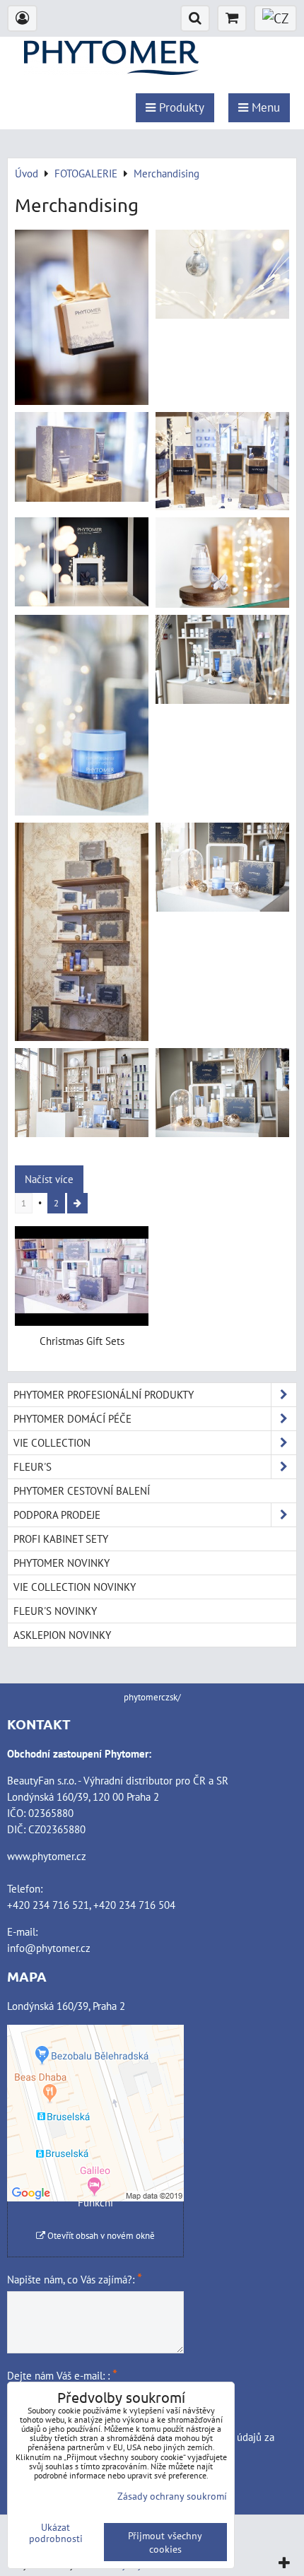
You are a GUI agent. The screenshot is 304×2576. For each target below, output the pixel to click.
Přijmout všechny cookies (165, 2542)
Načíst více (49, 1179)
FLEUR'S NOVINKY (55, 1611)
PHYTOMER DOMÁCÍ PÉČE (72, 1418)
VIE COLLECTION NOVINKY (75, 1587)
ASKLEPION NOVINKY (62, 1635)
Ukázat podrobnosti (56, 2533)
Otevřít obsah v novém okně (100, 2236)
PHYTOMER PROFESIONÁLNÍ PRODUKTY (104, 1394)
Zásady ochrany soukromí (172, 2496)
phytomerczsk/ (152, 1697)
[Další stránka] (77, 1203)
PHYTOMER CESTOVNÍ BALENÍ (82, 1490)
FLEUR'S (33, 1466)
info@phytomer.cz (49, 1948)
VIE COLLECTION (52, 1442)
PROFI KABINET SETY (61, 1539)
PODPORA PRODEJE (57, 1515)
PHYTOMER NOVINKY (62, 1563)
